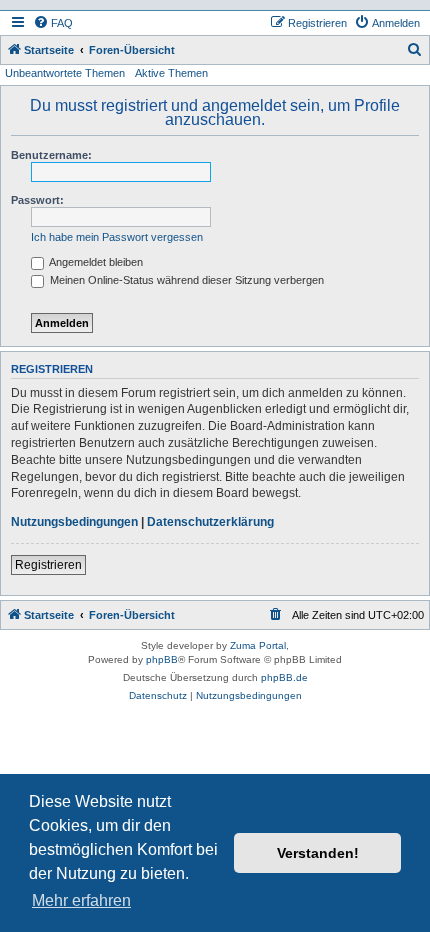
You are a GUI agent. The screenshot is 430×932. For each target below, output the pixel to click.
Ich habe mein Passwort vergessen (117, 237)
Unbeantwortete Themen (65, 73)
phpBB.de (284, 677)
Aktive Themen (171, 73)
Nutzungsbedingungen (74, 522)
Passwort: (37, 200)
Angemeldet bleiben (95, 262)
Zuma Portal (258, 645)
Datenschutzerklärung (210, 522)
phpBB (162, 659)
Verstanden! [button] (318, 853)
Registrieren (48, 565)
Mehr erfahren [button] (81, 900)
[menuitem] (53, 23)
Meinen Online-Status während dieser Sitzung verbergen (185, 280)
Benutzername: (51, 155)
